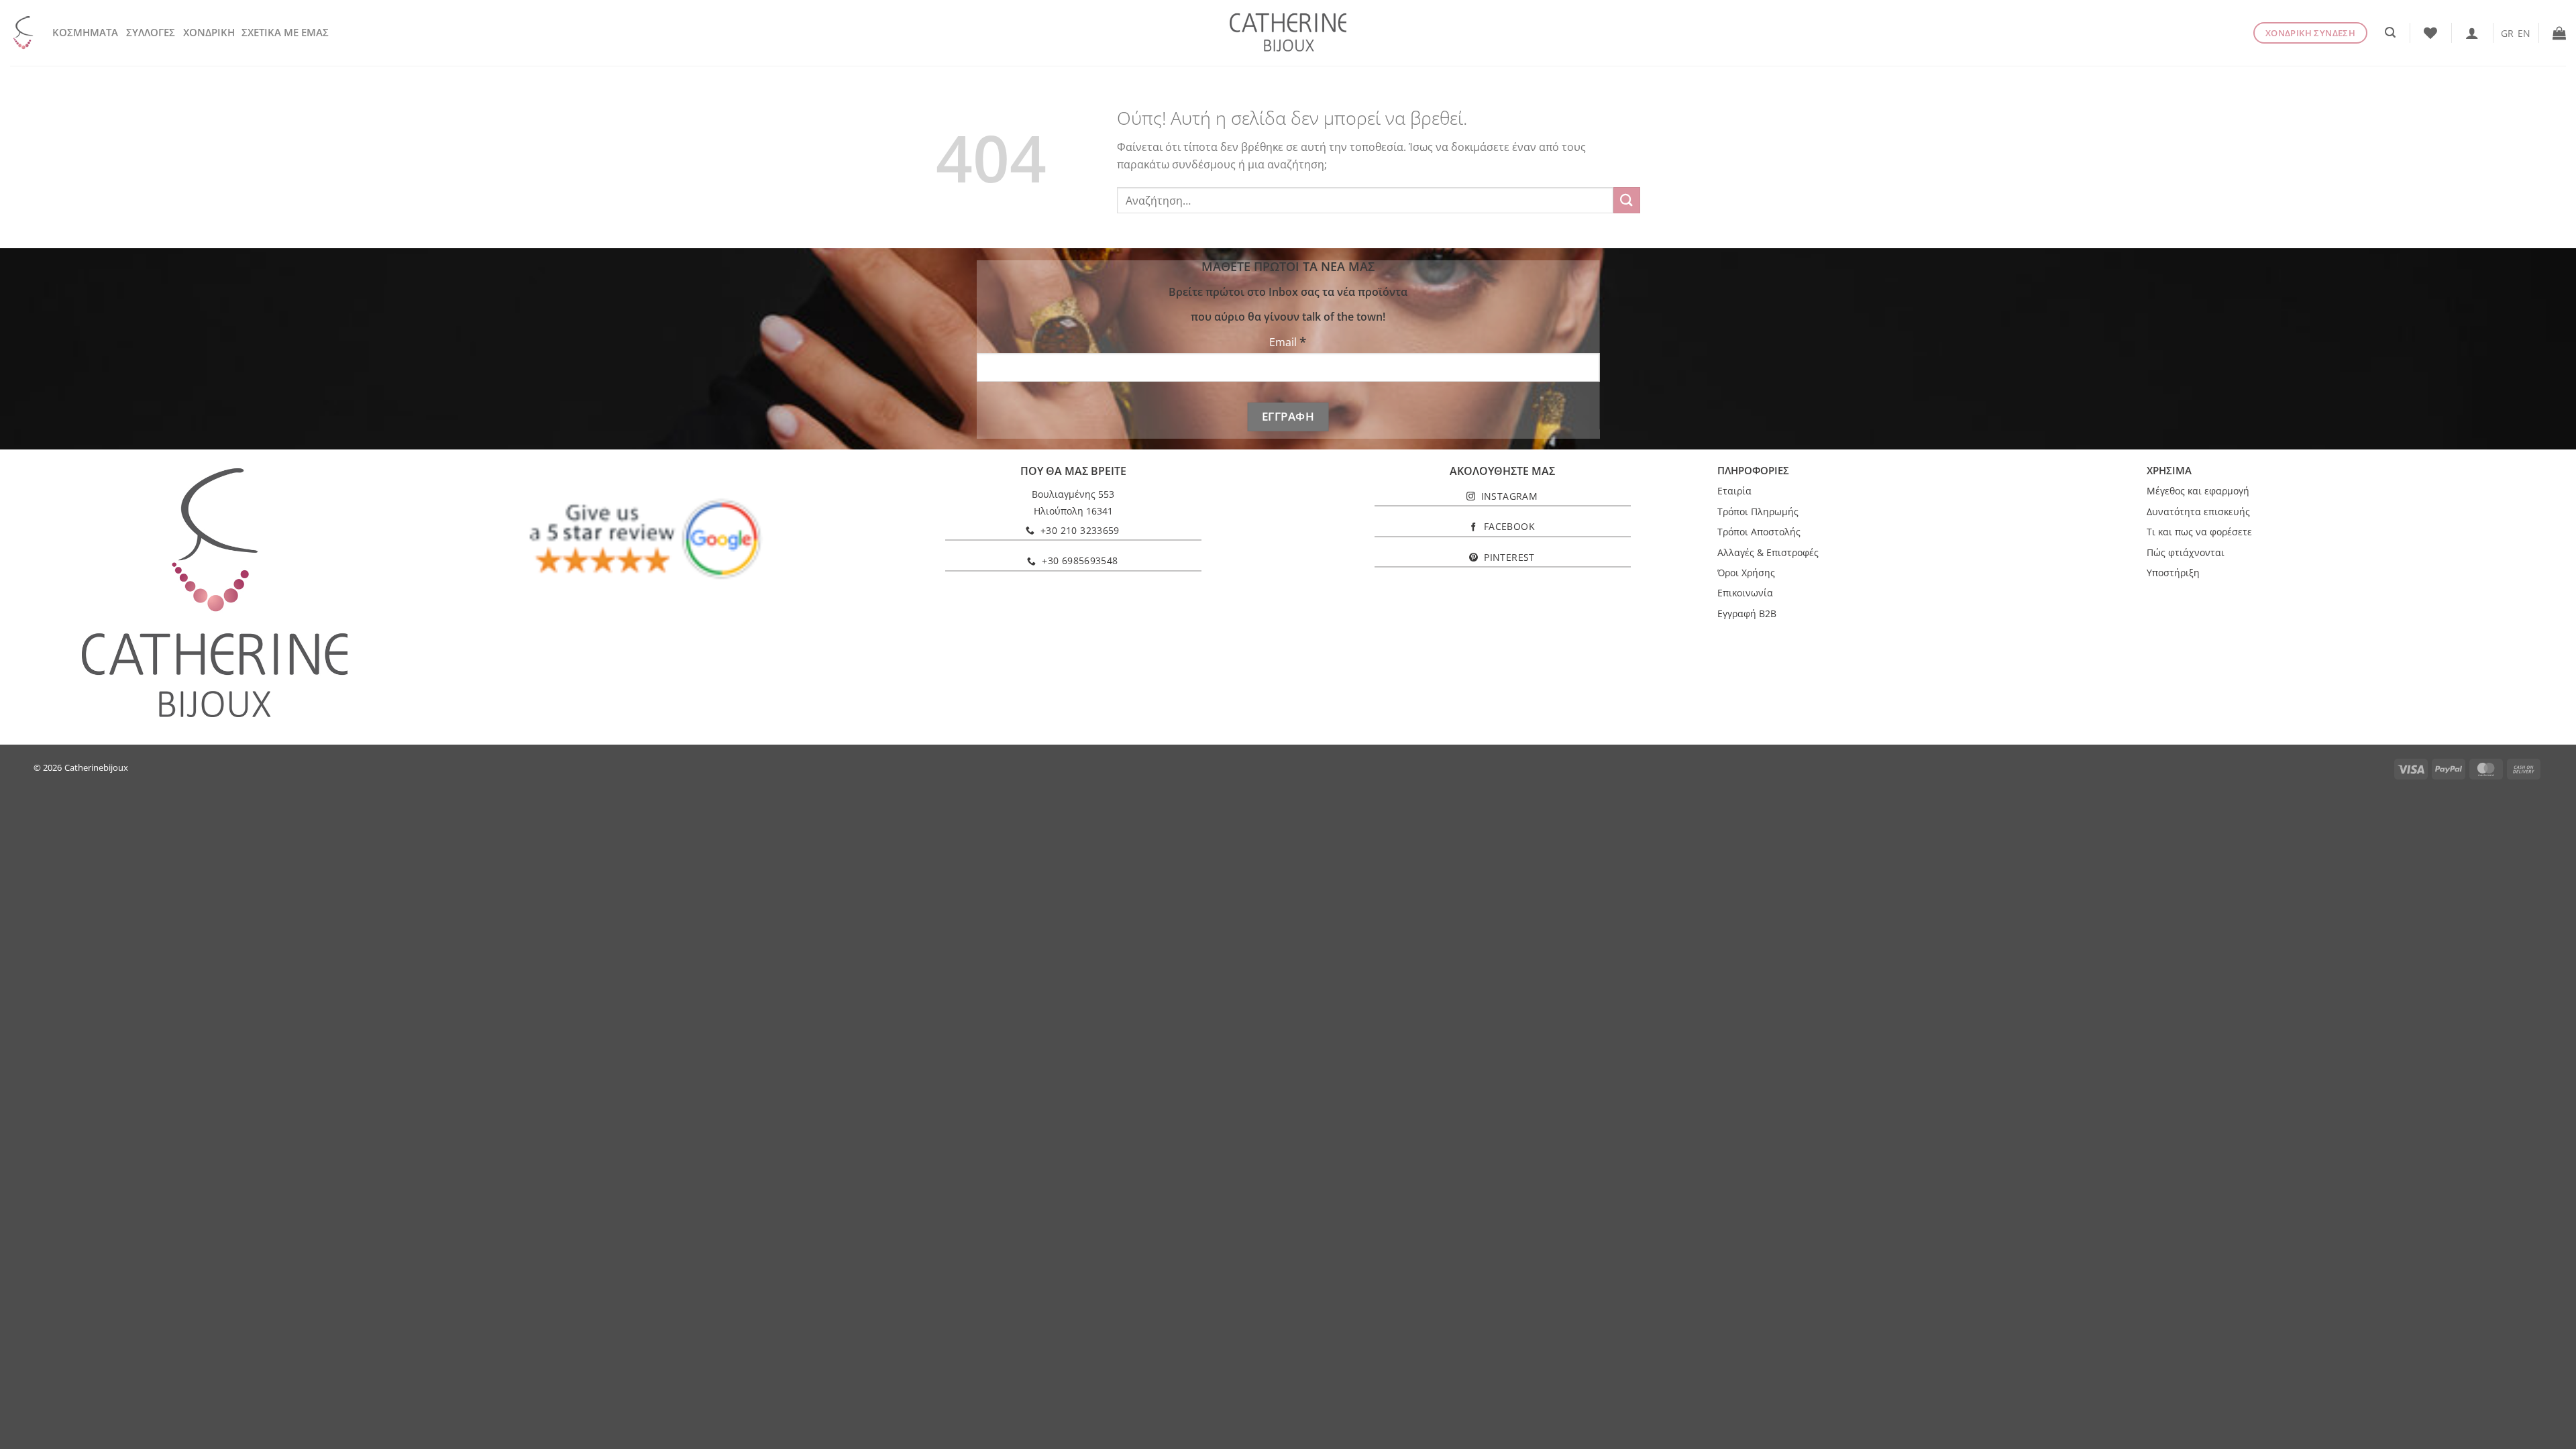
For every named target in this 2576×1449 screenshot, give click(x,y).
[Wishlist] (2430, 33)
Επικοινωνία (1745, 593)
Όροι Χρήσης (1746, 573)
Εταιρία (1734, 491)
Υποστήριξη (2173, 573)
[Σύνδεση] (2472, 33)
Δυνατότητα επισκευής (2198, 512)
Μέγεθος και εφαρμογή (2198, 491)
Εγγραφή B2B (1747, 613)
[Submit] (1627, 200)
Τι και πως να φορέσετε (2199, 532)
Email (1288, 342)
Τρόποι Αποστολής (1759, 532)
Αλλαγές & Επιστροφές (1768, 552)
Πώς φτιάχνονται (2186, 552)
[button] (2390, 33)
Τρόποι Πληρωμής (1758, 512)
